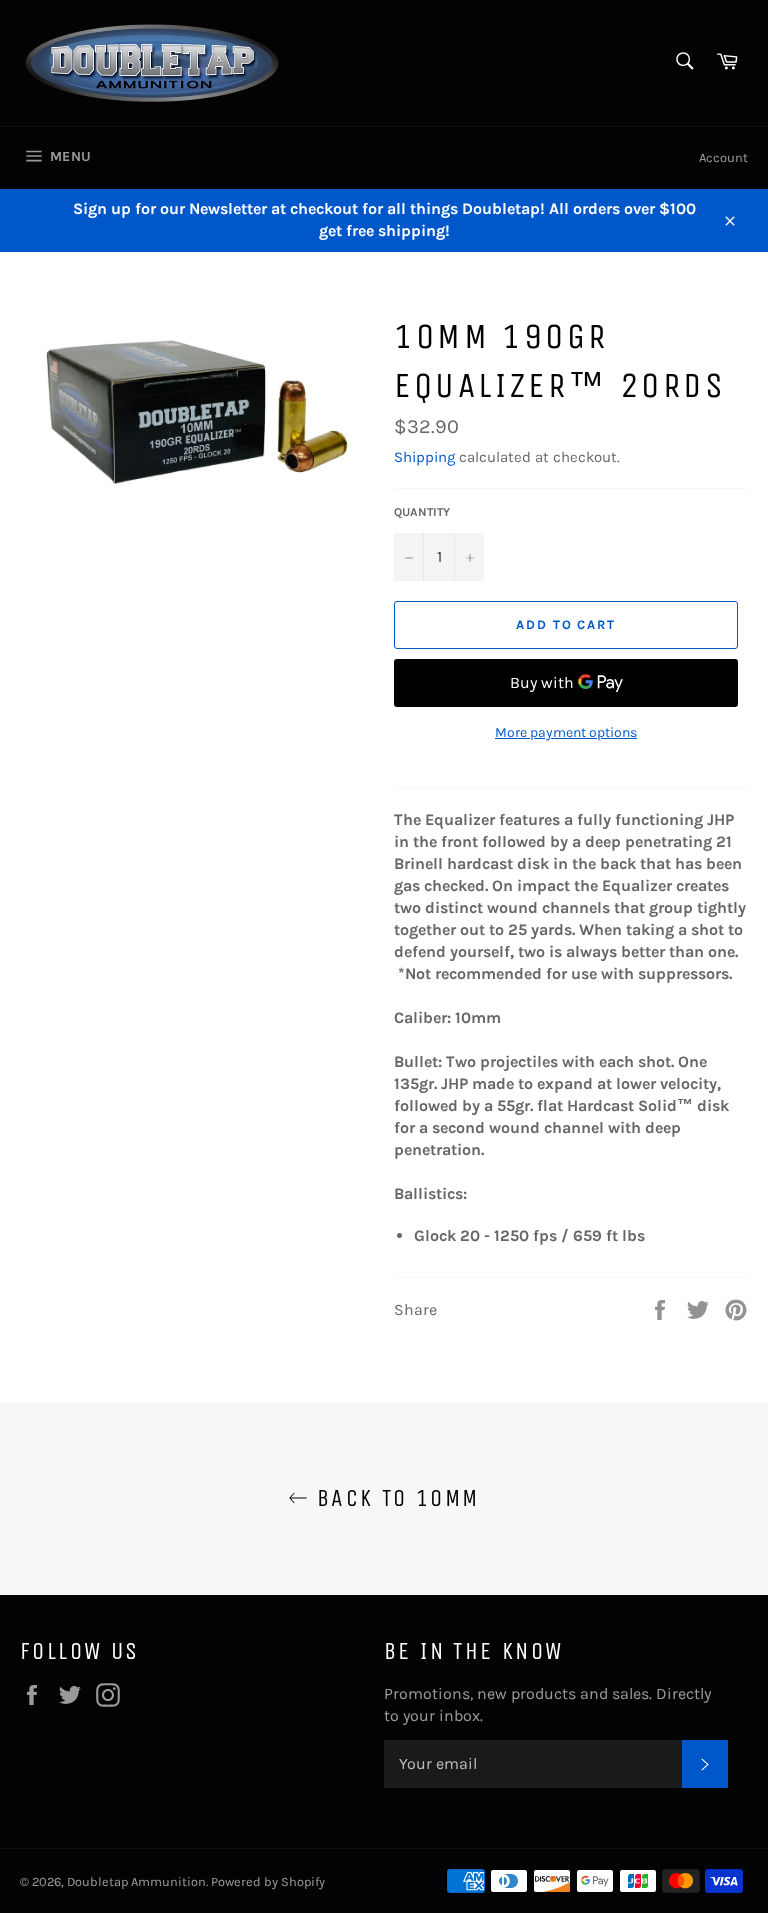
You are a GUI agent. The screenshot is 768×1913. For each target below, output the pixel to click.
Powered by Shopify (268, 1881)
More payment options (566, 732)
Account (723, 157)
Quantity (422, 512)
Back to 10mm (393, 1498)
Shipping (424, 457)
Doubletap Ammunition (136, 1881)
